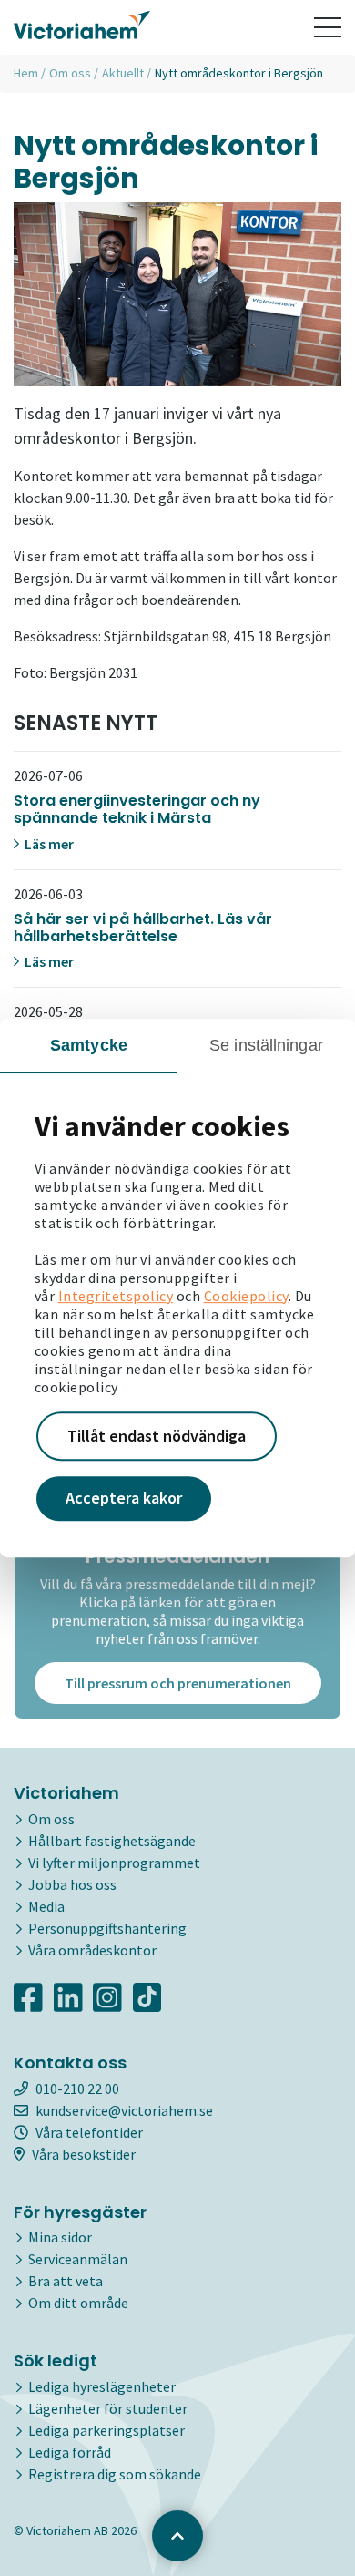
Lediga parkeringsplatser (106, 2430)
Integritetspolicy (116, 1296)
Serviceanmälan (78, 2259)
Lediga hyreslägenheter (102, 2386)
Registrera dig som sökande (115, 2474)
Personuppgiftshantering (107, 1928)
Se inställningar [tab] (266, 1045)
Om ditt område (78, 2303)
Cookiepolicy (246, 1296)
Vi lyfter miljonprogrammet (114, 1863)
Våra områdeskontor (92, 1950)
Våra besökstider (84, 2154)
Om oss (70, 73)
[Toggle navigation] (328, 27)
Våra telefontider (89, 2132)
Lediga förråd (70, 2452)
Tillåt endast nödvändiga (157, 1436)
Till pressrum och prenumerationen (178, 1683)
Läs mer (48, 844)
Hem (26, 73)
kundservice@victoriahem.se (124, 2110)
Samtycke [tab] (89, 1045)
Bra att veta (66, 2281)
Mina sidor (60, 2237)
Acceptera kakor (124, 1498)
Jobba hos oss (72, 1884)
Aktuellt (123, 73)
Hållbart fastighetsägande (112, 1841)
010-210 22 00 (77, 2089)
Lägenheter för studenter (108, 2408)
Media (46, 1906)
